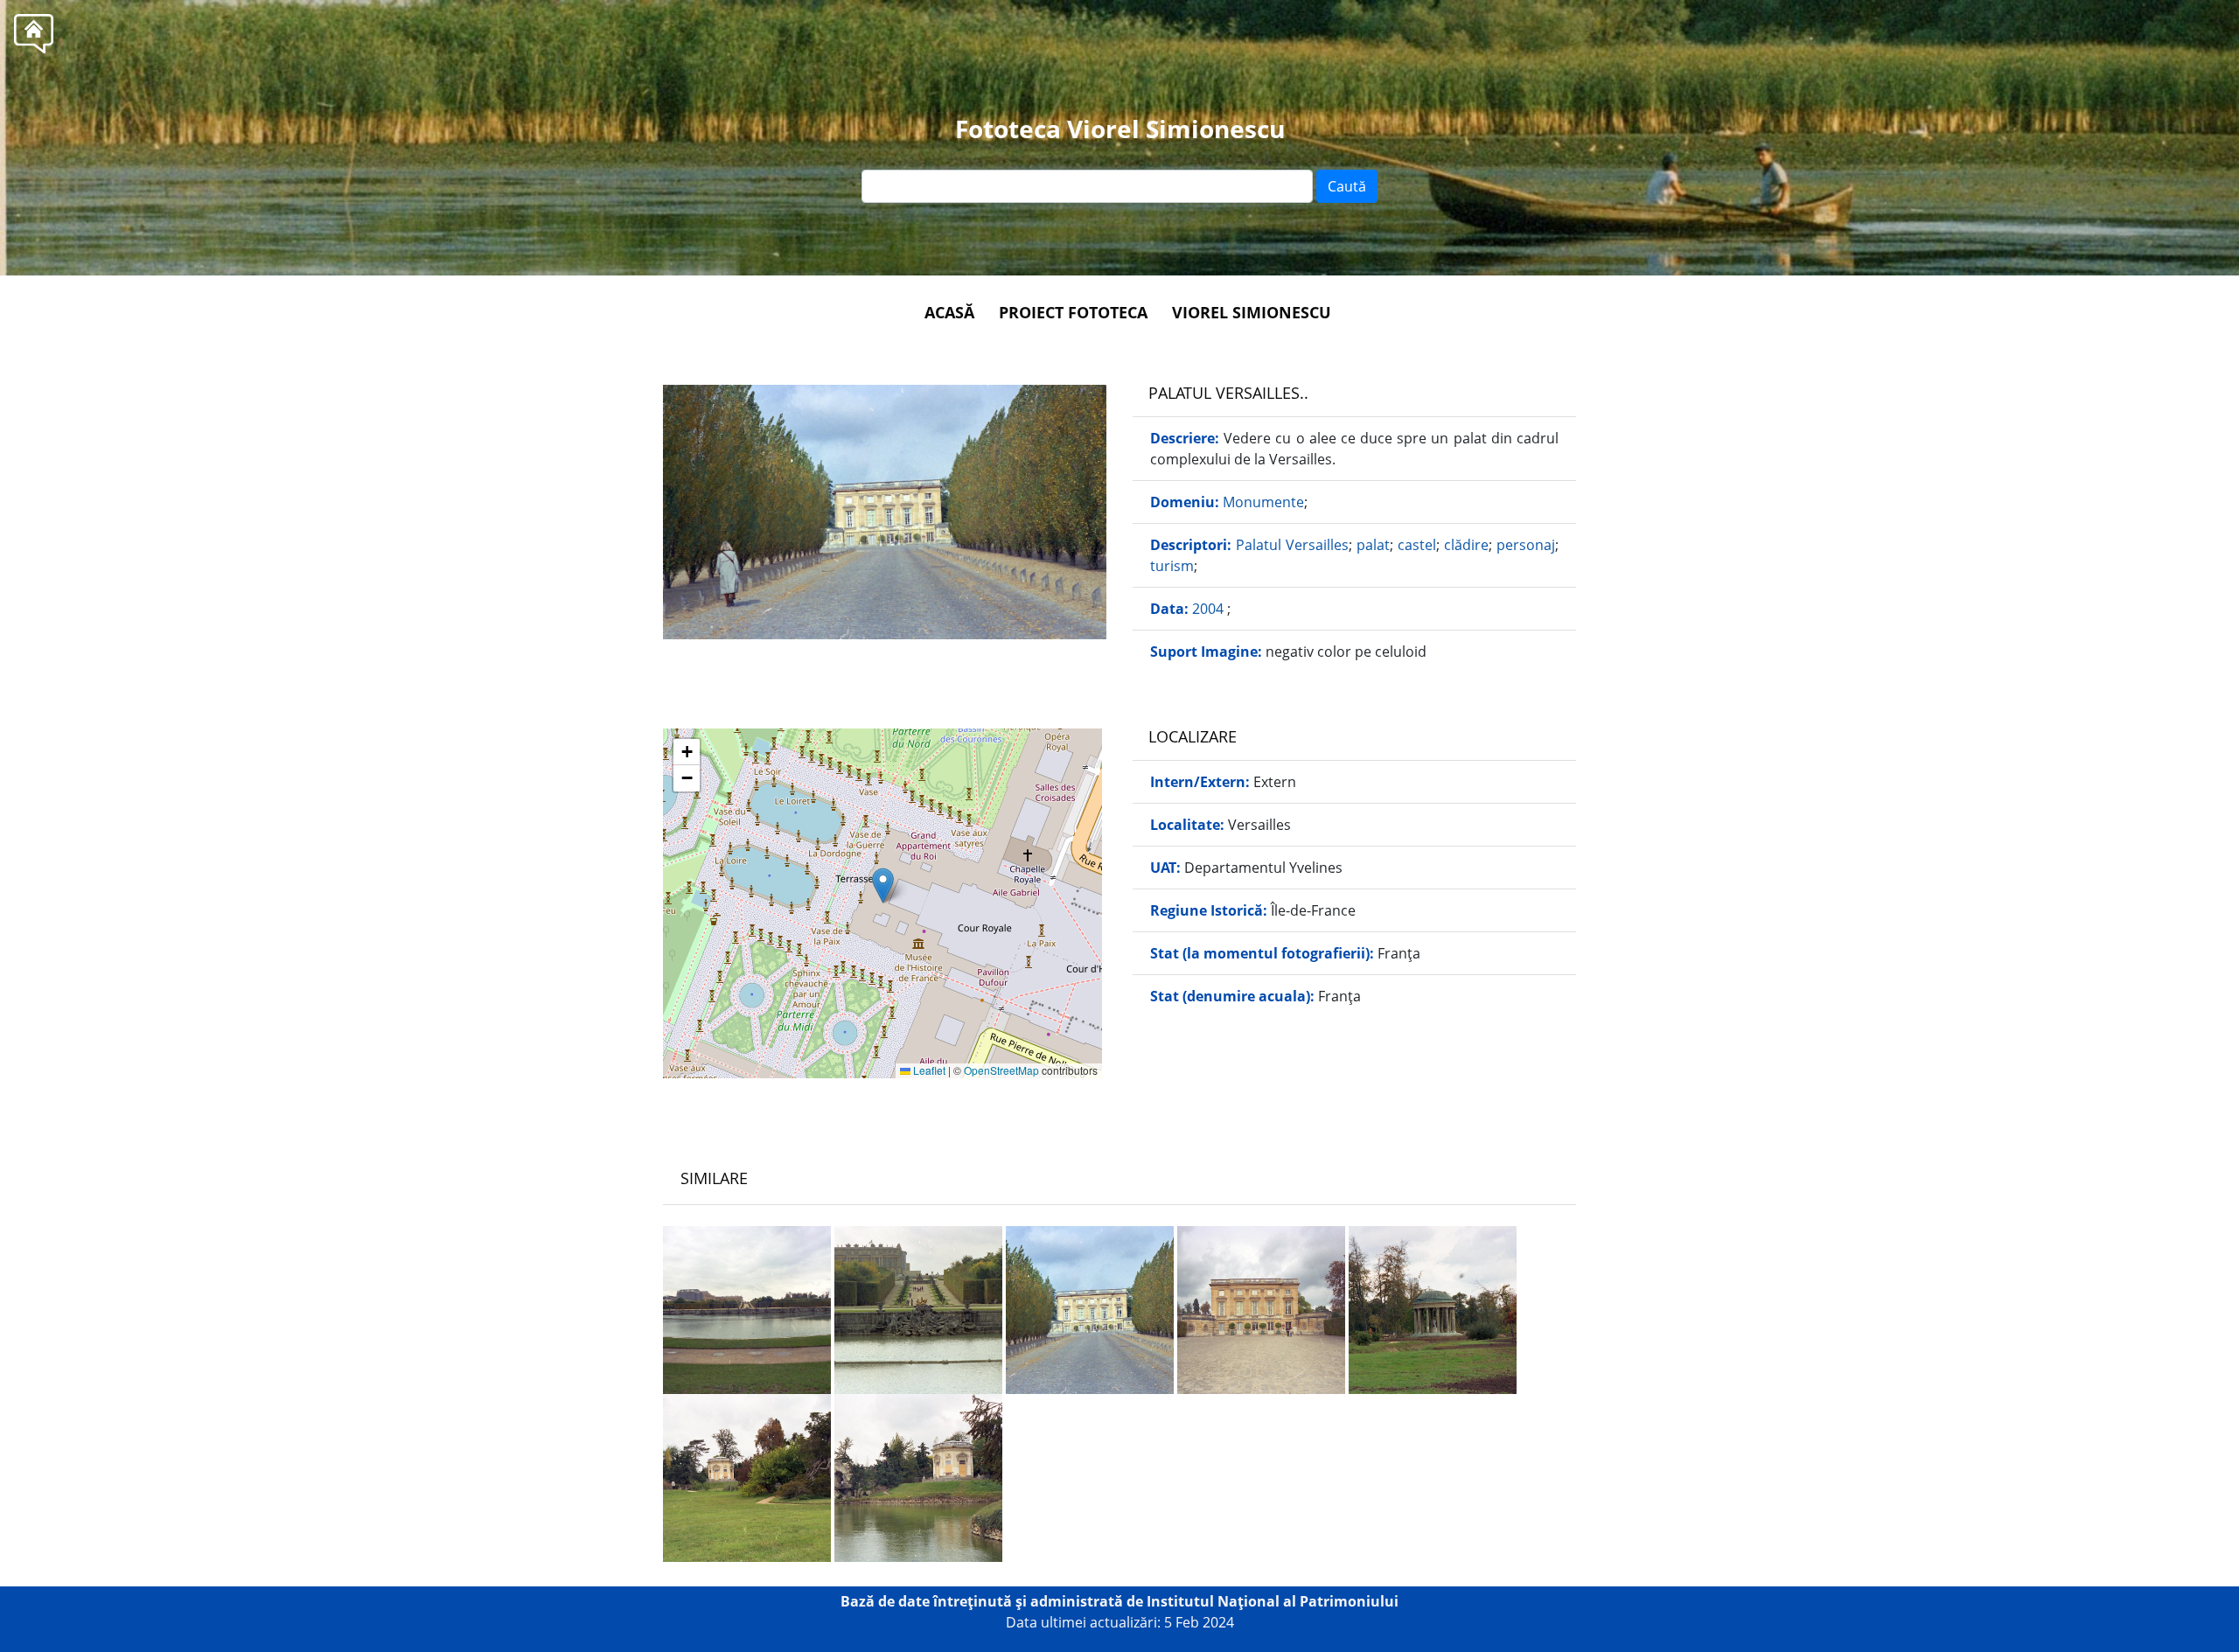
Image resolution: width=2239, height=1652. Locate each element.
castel (1417, 545)
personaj (1526, 545)
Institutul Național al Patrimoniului (1273, 1601)
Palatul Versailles (1292, 545)
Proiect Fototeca (1073, 312)
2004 (1210, 609)
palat (1373, 545)
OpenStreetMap (1001, 1070)
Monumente (1263, 502)
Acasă (949, 312)
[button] (883, 885)
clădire (1466, 545)
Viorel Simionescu (1252, 312)
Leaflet (928, 1070)
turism (1172, 566)
